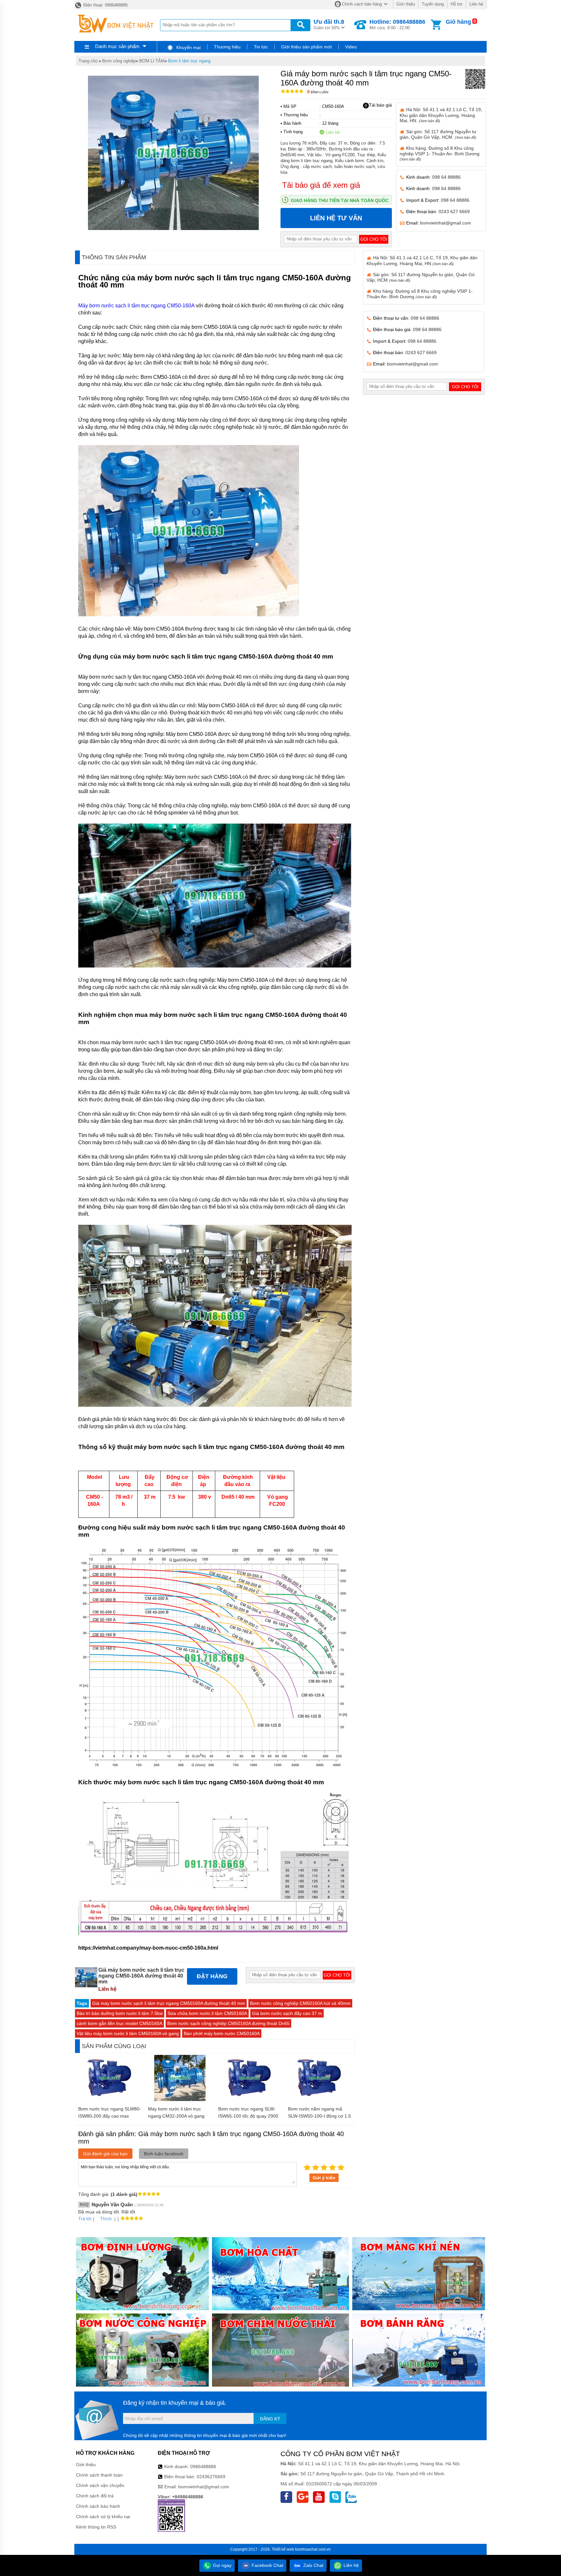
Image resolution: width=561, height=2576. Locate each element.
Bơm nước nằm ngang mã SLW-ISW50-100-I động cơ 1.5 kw (319, 2116)
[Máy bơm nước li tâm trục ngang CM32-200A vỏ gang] (180, 2099)
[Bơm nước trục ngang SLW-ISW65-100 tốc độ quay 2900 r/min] (250, 2099)
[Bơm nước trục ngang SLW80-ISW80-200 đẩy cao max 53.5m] (110, 2099)
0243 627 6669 (454, 211)
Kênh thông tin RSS (96, 2527)
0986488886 (203, 2467)
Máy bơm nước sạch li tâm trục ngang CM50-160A (136, 306)
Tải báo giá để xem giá (321, 185)
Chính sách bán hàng (362, 4)
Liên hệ (476, 4)
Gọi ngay (222, 2565)
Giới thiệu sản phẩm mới (306, 47)
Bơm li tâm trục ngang (189, 61)
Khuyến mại (188, 47)
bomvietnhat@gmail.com (446, 223)
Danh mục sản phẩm (117, 46)
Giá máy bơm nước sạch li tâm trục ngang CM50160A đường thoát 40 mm (169, 2003)
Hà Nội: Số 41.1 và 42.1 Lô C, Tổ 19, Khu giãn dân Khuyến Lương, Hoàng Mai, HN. (441, 115)
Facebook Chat (267, 2565)
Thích (106, 2219)
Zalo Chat (313, 2565)
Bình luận (318, 92)
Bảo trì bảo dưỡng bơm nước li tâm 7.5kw (120, 2013)
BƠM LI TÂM (152, 61)
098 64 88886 (446, 177)
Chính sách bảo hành (98, 2506)
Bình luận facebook (164, 2154)
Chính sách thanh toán (99, 2475)
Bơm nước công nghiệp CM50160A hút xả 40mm (300, 2003)
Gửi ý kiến (324, 2178)
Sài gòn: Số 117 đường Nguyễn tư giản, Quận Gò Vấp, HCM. (438, 134)
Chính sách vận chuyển (100, 2485)
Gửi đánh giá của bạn (105, 2154)
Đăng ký (270, 2419)
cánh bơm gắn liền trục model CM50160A (119, 2023)
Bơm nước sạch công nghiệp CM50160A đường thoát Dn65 (228, 2023)
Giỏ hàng (458, 22)
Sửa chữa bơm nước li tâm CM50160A (207, 2013)
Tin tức (261, 47)
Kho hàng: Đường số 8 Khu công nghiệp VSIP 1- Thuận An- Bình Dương (440, 153)
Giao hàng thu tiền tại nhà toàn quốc (340, 200)
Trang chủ (88, 61)
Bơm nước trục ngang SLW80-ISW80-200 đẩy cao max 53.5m (110, 2116)
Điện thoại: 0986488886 (105, 5)
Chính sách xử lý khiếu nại (103, 2517)
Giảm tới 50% (329, 24)
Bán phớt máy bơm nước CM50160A (222, 2033)
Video (351, 47)
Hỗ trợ (457, 4)
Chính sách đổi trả (95, 2496)
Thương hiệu (227, 47)
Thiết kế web (283, 2549)
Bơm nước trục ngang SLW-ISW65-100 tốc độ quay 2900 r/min (248, 2116)
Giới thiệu (406, 4)
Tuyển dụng (433, 4)
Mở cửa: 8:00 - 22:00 (397, 24)
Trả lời (85, 2219)
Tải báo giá (380, 105)
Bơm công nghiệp (119, 61)
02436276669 (211, 2477)
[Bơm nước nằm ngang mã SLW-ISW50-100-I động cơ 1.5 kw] (320, 2099)
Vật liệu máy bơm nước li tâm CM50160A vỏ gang (128, 2033)
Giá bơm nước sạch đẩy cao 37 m (287, 2013)
